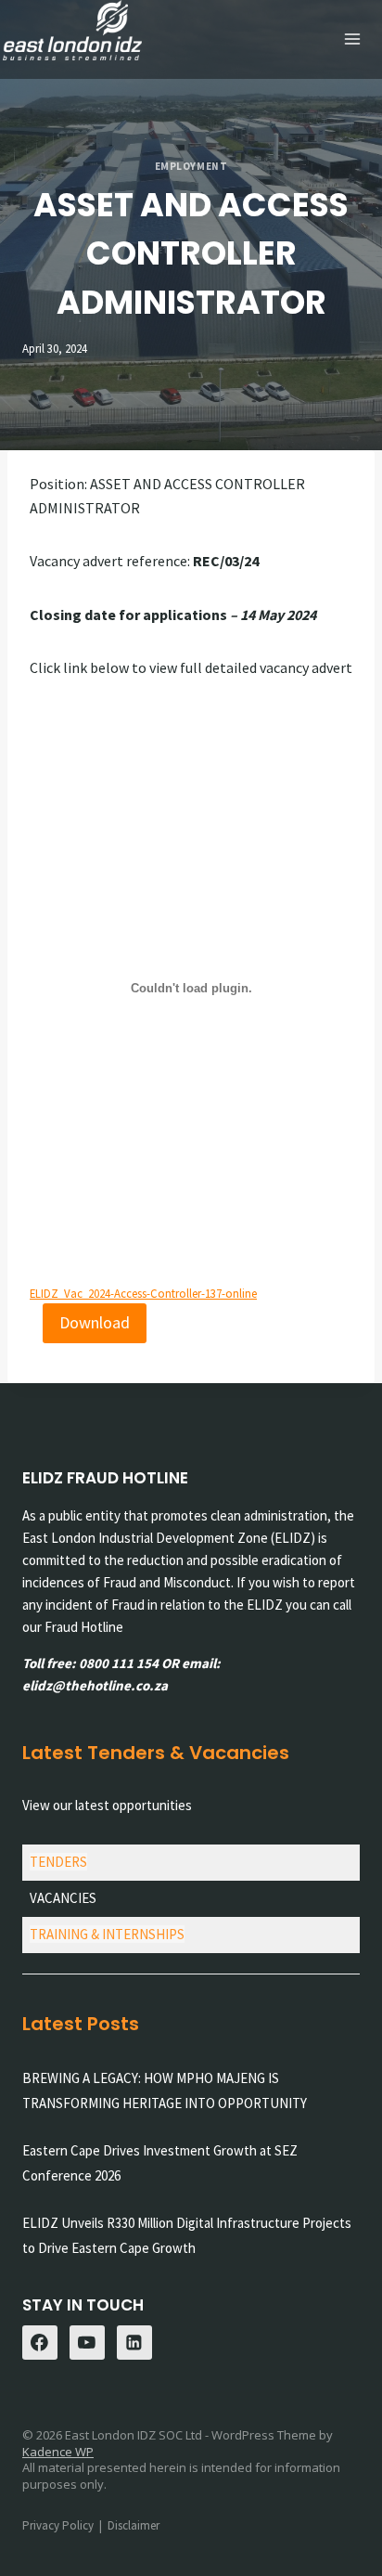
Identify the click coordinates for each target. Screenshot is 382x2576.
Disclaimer (134, 2525)
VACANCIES (63, 1898)
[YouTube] (87, 2343)
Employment (191, 166)
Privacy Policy (58, 2525)
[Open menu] (352, 39)
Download (95, 1322)
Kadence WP (58, 2452)
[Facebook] (40, 2343)
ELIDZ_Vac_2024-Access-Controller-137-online (143, 1293)
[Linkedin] (134, 2343)
